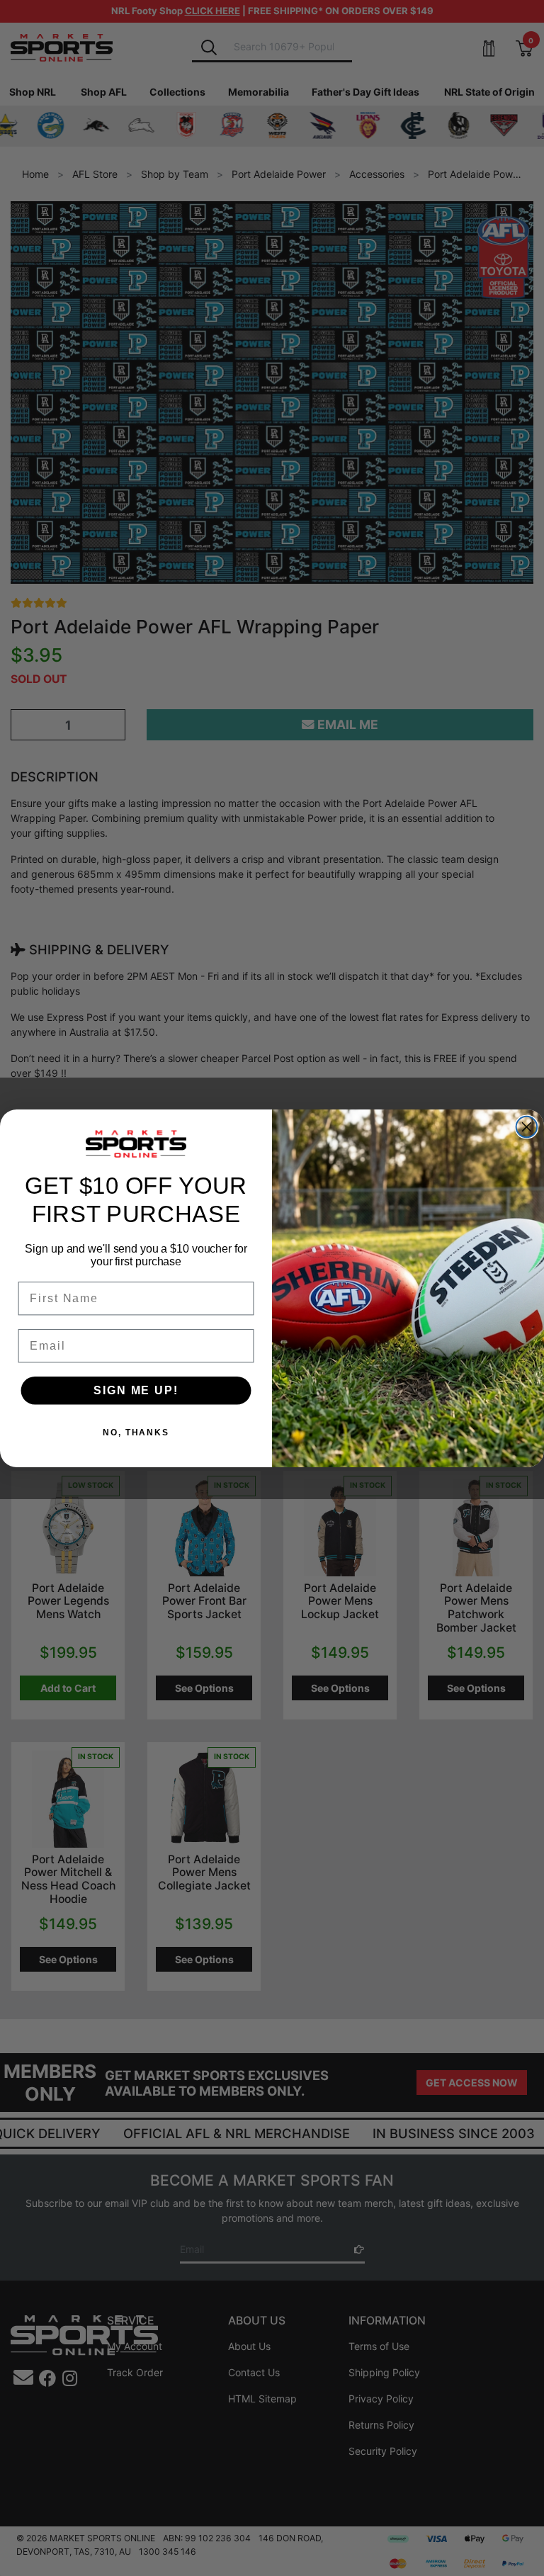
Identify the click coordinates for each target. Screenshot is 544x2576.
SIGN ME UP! (136, 1390)
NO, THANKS (136, 1432)
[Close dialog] (527, 1126)
